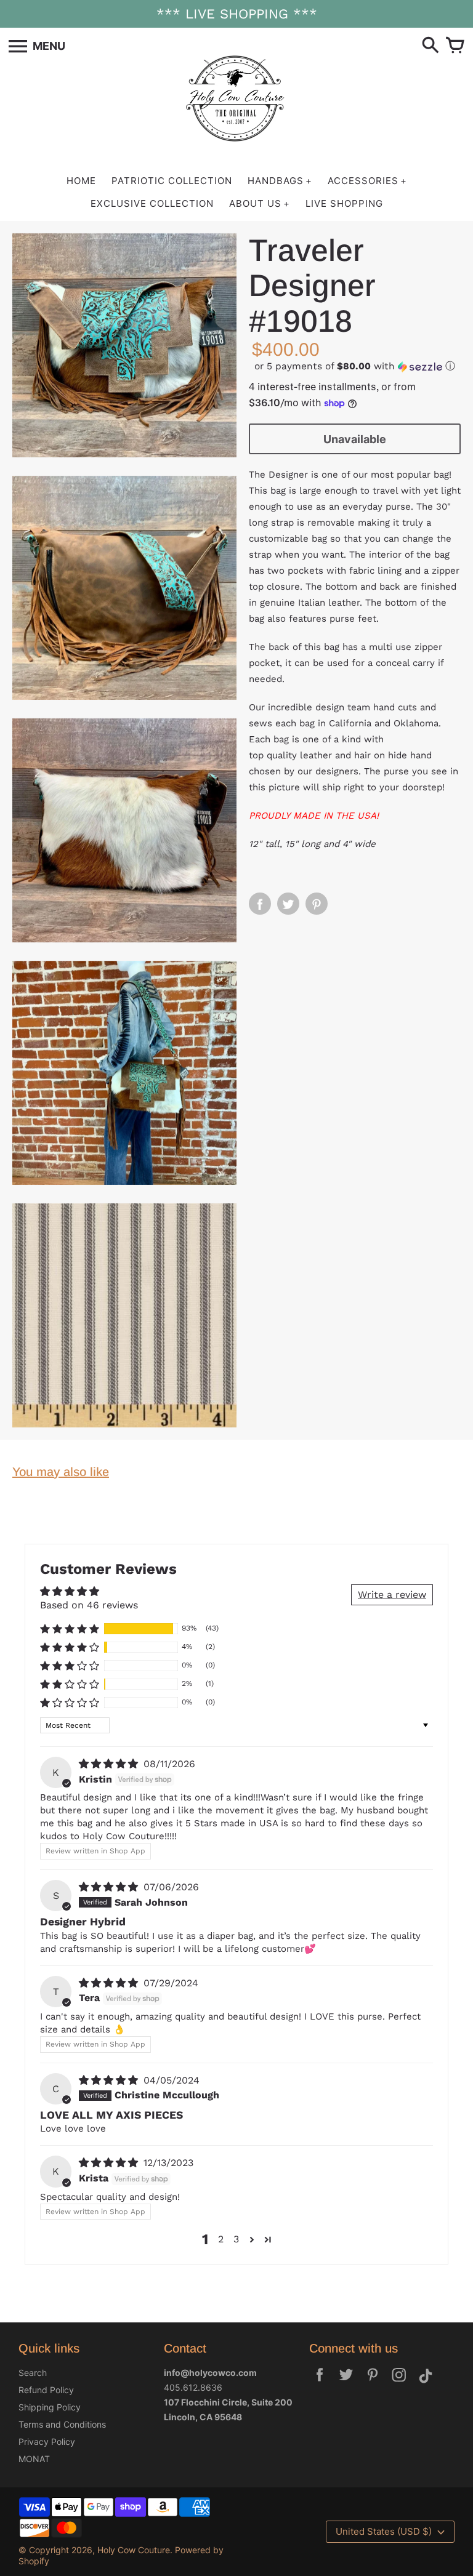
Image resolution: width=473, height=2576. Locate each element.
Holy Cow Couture (134, 2550)
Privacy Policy (47, 2442)
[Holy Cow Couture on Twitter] (346, 2383)
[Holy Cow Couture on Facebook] (320, 2383)
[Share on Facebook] (260, 904)
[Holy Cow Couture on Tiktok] (426, 2383)
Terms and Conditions (62, 2424)
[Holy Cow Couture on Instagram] (399, 2383)
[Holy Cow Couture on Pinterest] (373, 2383)
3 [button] (236, 2239)
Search (33, 2373)
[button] (355, 367)
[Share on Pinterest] (317, 904)
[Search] (431, 46)
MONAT (34, 2459)
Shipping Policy (50, 2407)
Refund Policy (46, 2390)
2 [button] (221, 2239)
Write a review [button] (392, 1595)
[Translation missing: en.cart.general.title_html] (455, 46)
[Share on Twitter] (288, 904)
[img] (110, 1764)
